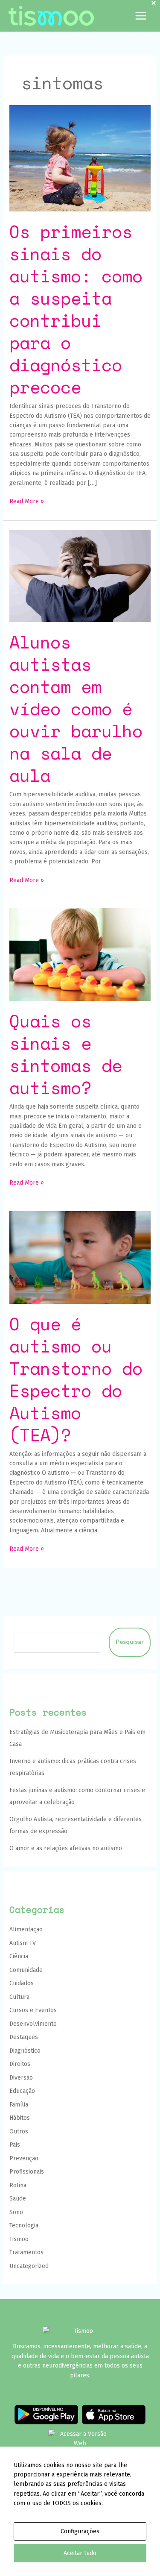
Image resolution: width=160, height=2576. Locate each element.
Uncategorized (29, 2266)
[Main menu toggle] (141, 16)
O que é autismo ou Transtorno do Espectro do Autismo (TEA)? (76, 1379)
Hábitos (20, 2118)
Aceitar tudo (80, 2553)
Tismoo (19, 2239)
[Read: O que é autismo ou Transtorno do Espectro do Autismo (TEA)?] (80, 1257)
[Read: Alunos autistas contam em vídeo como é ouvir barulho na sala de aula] (80, 576)
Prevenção (24, 2158)
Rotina (18, 2185)
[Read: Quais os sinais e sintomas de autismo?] (80, 954)
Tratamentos (26, 2252)
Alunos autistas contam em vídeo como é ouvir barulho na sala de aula (76, 709)
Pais (15, 2145)
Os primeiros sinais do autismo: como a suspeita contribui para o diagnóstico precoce (76, 309)
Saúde (18, 2199)
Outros (19, 2132)
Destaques (24, 2037)
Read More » (27, 501)
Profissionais (27, 2172)
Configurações (80, 2531)
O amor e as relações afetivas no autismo (66, 1848)
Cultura (19, 1997)
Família (19, 2105)
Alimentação (26, 1929)
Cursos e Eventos (33, 2010)
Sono (16, 2212)
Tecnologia (24, 2225)
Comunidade (26, 1970)
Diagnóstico (25, 2051)
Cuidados (22, 1983)
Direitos (20, 2064)
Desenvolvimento (33, 2024)
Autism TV (23, 1943)
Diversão (21, 2078)
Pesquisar (130, 1642)
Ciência (19, 1956)
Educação (22, 2091)
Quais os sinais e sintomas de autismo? (66, 1054)
